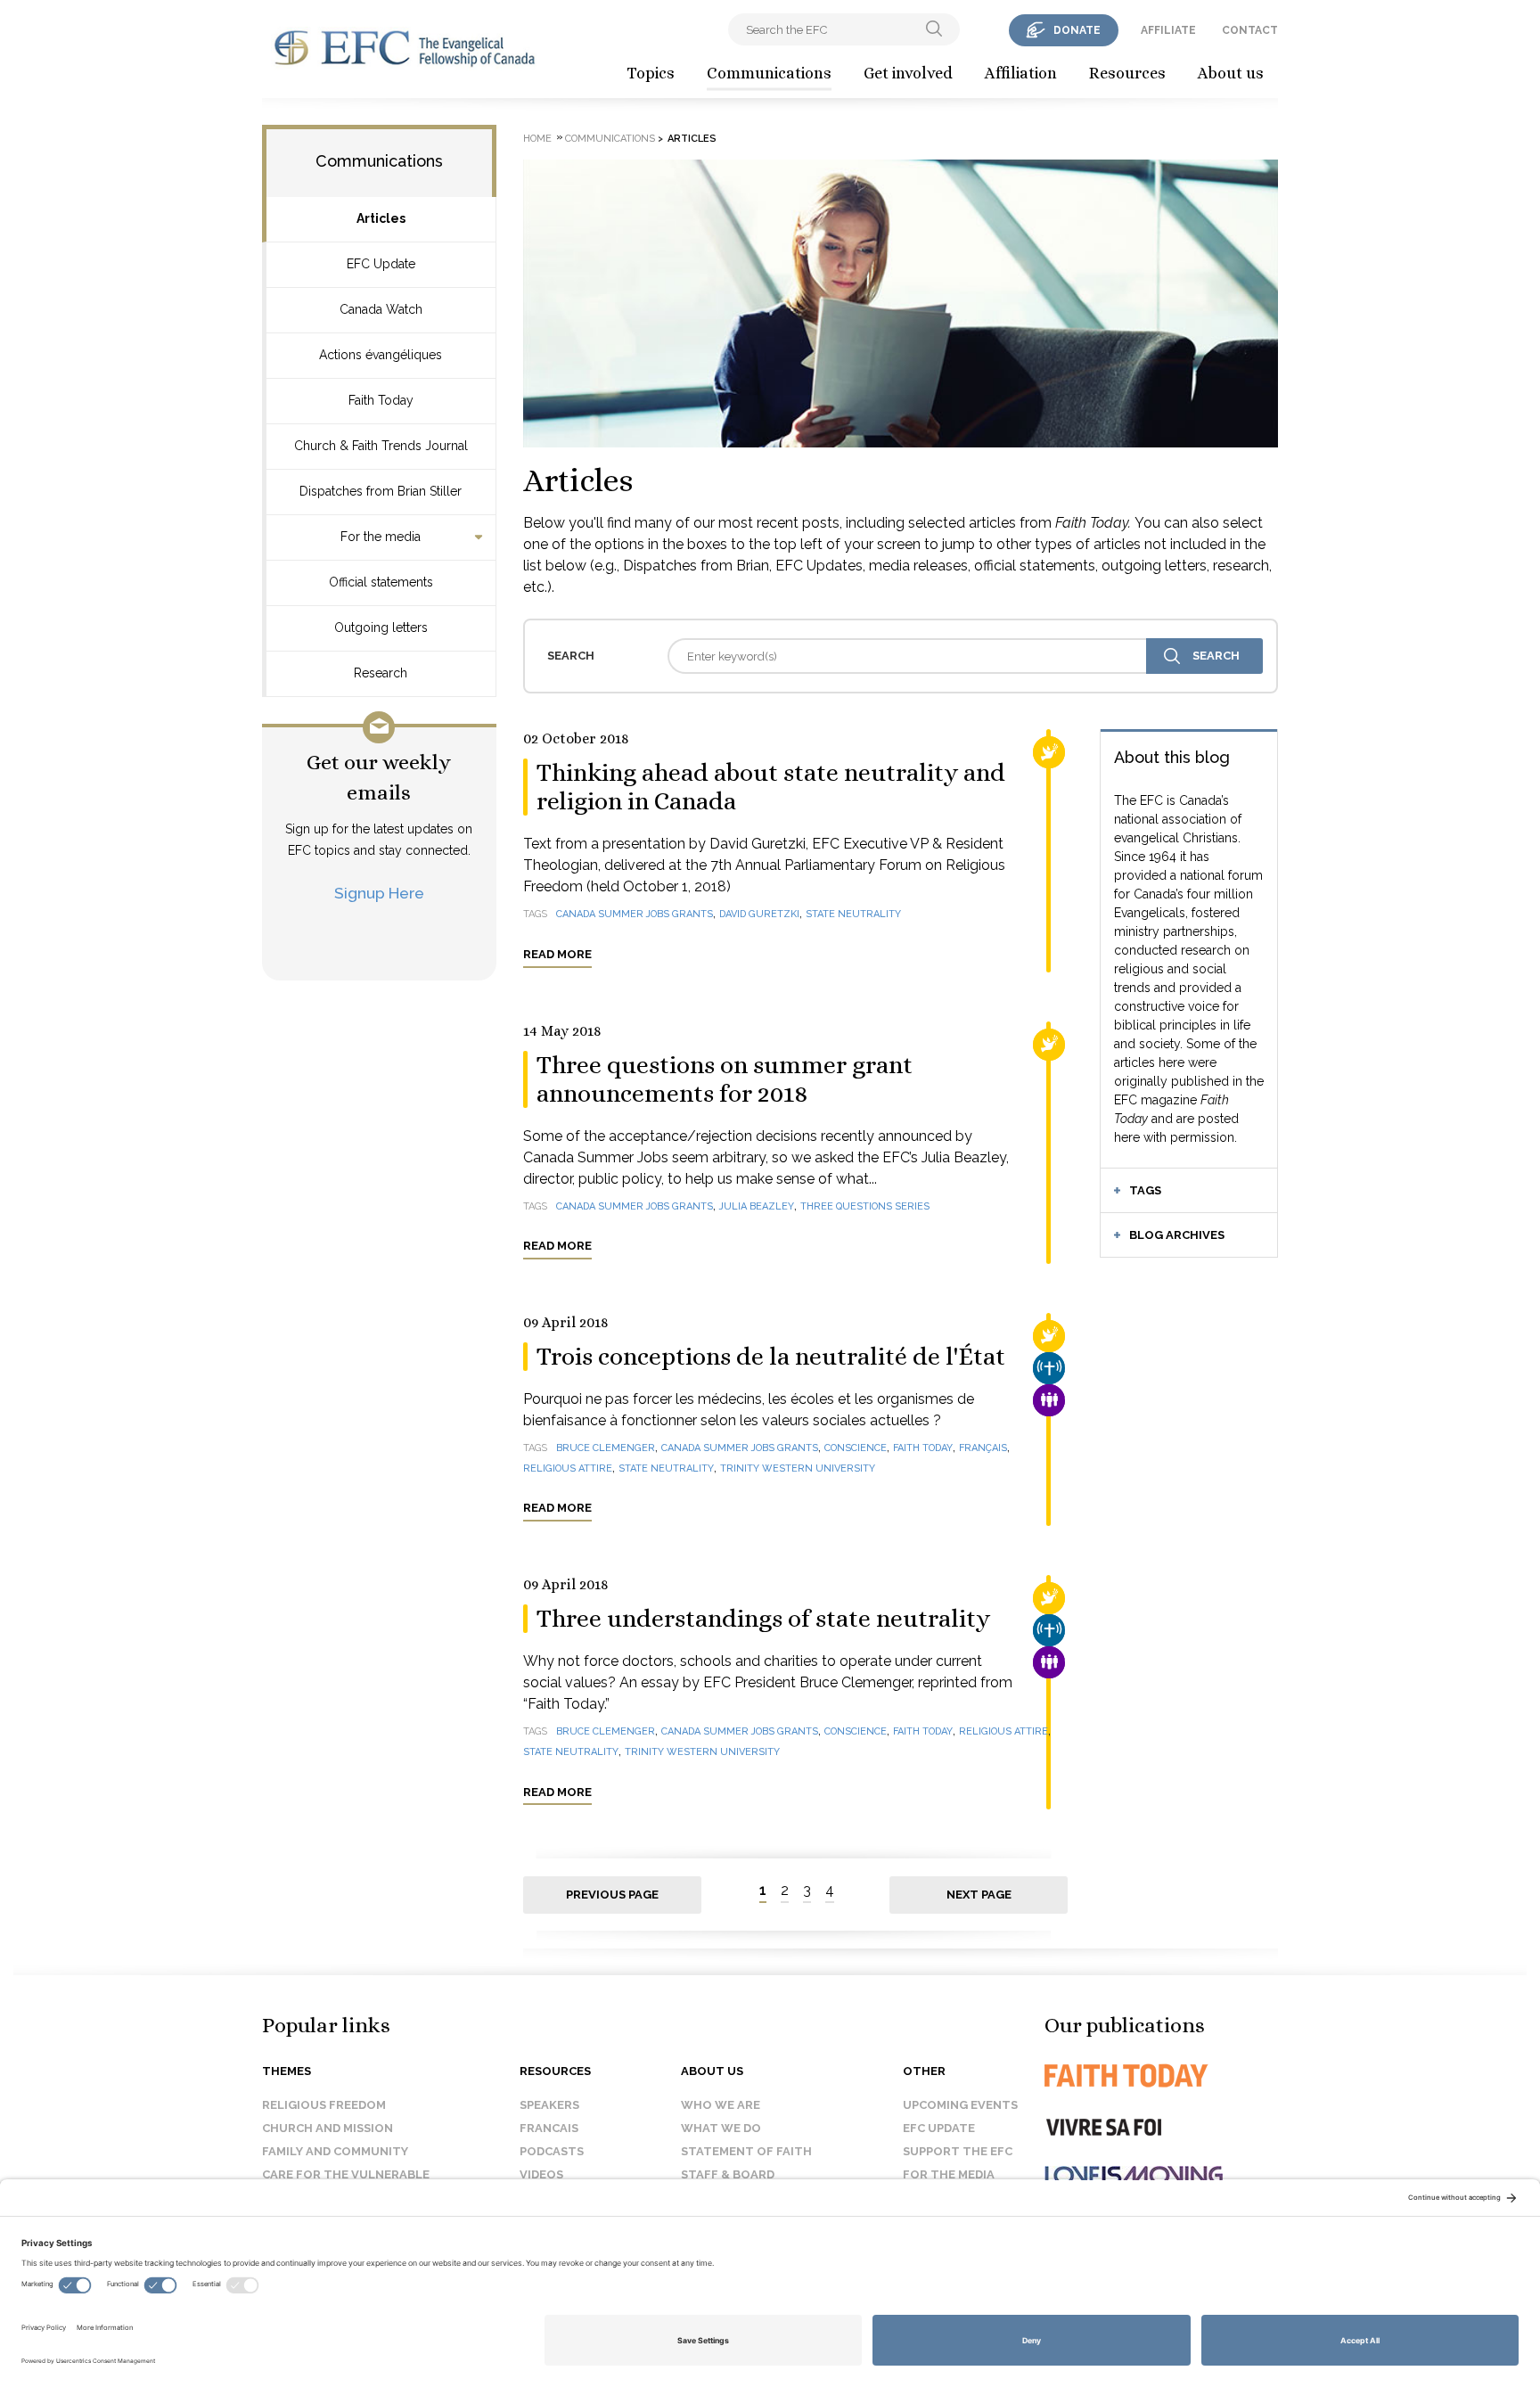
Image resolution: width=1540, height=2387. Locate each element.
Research (381, 673)
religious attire (568, 1468)
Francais (549, 2128)
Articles (381, 218)
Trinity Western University (798, 1468)
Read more (557, 954)
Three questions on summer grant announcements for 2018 (725, 1079)
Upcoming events (960, 2105)
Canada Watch (381, 309)
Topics (651, 73)
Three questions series (865, 1206)
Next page (979, 1895)
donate (1077, 30)
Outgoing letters (381, 628)
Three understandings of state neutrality (763, 1619)
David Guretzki (759, 914)
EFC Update (381, 264)
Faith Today (381, 400)
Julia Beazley (757, 1206)
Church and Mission (328, 2128)
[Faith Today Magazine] (1162, 2075)
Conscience (856, 1448)
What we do (721, 2128)
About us (1231, 73)
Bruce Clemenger (606, 1448)
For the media (381, 537)
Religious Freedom (324, 2105)
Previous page (612, 1895)
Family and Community (335, 2151)
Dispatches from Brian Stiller (381, 491)
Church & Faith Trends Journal (381, 446)
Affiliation (1021, 73)
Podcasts (552, 2151)
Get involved (908, 73)
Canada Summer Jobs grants (635, 914)
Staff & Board (728, 2174)
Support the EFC (958, 2151)
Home (537, 139)
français (983, 1448)
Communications (769, 73)
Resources (1127, 73)
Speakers (549, 2105)
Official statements (381, 582)
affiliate (1168, 30)
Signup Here (379, 893)
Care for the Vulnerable (346, 2174)
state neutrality (853, 914)
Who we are (721, 2105)
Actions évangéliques (381, 355)
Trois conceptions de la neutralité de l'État (771, 1357)
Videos (541, 2174)
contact (1250, 30)
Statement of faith (746, 2151)
